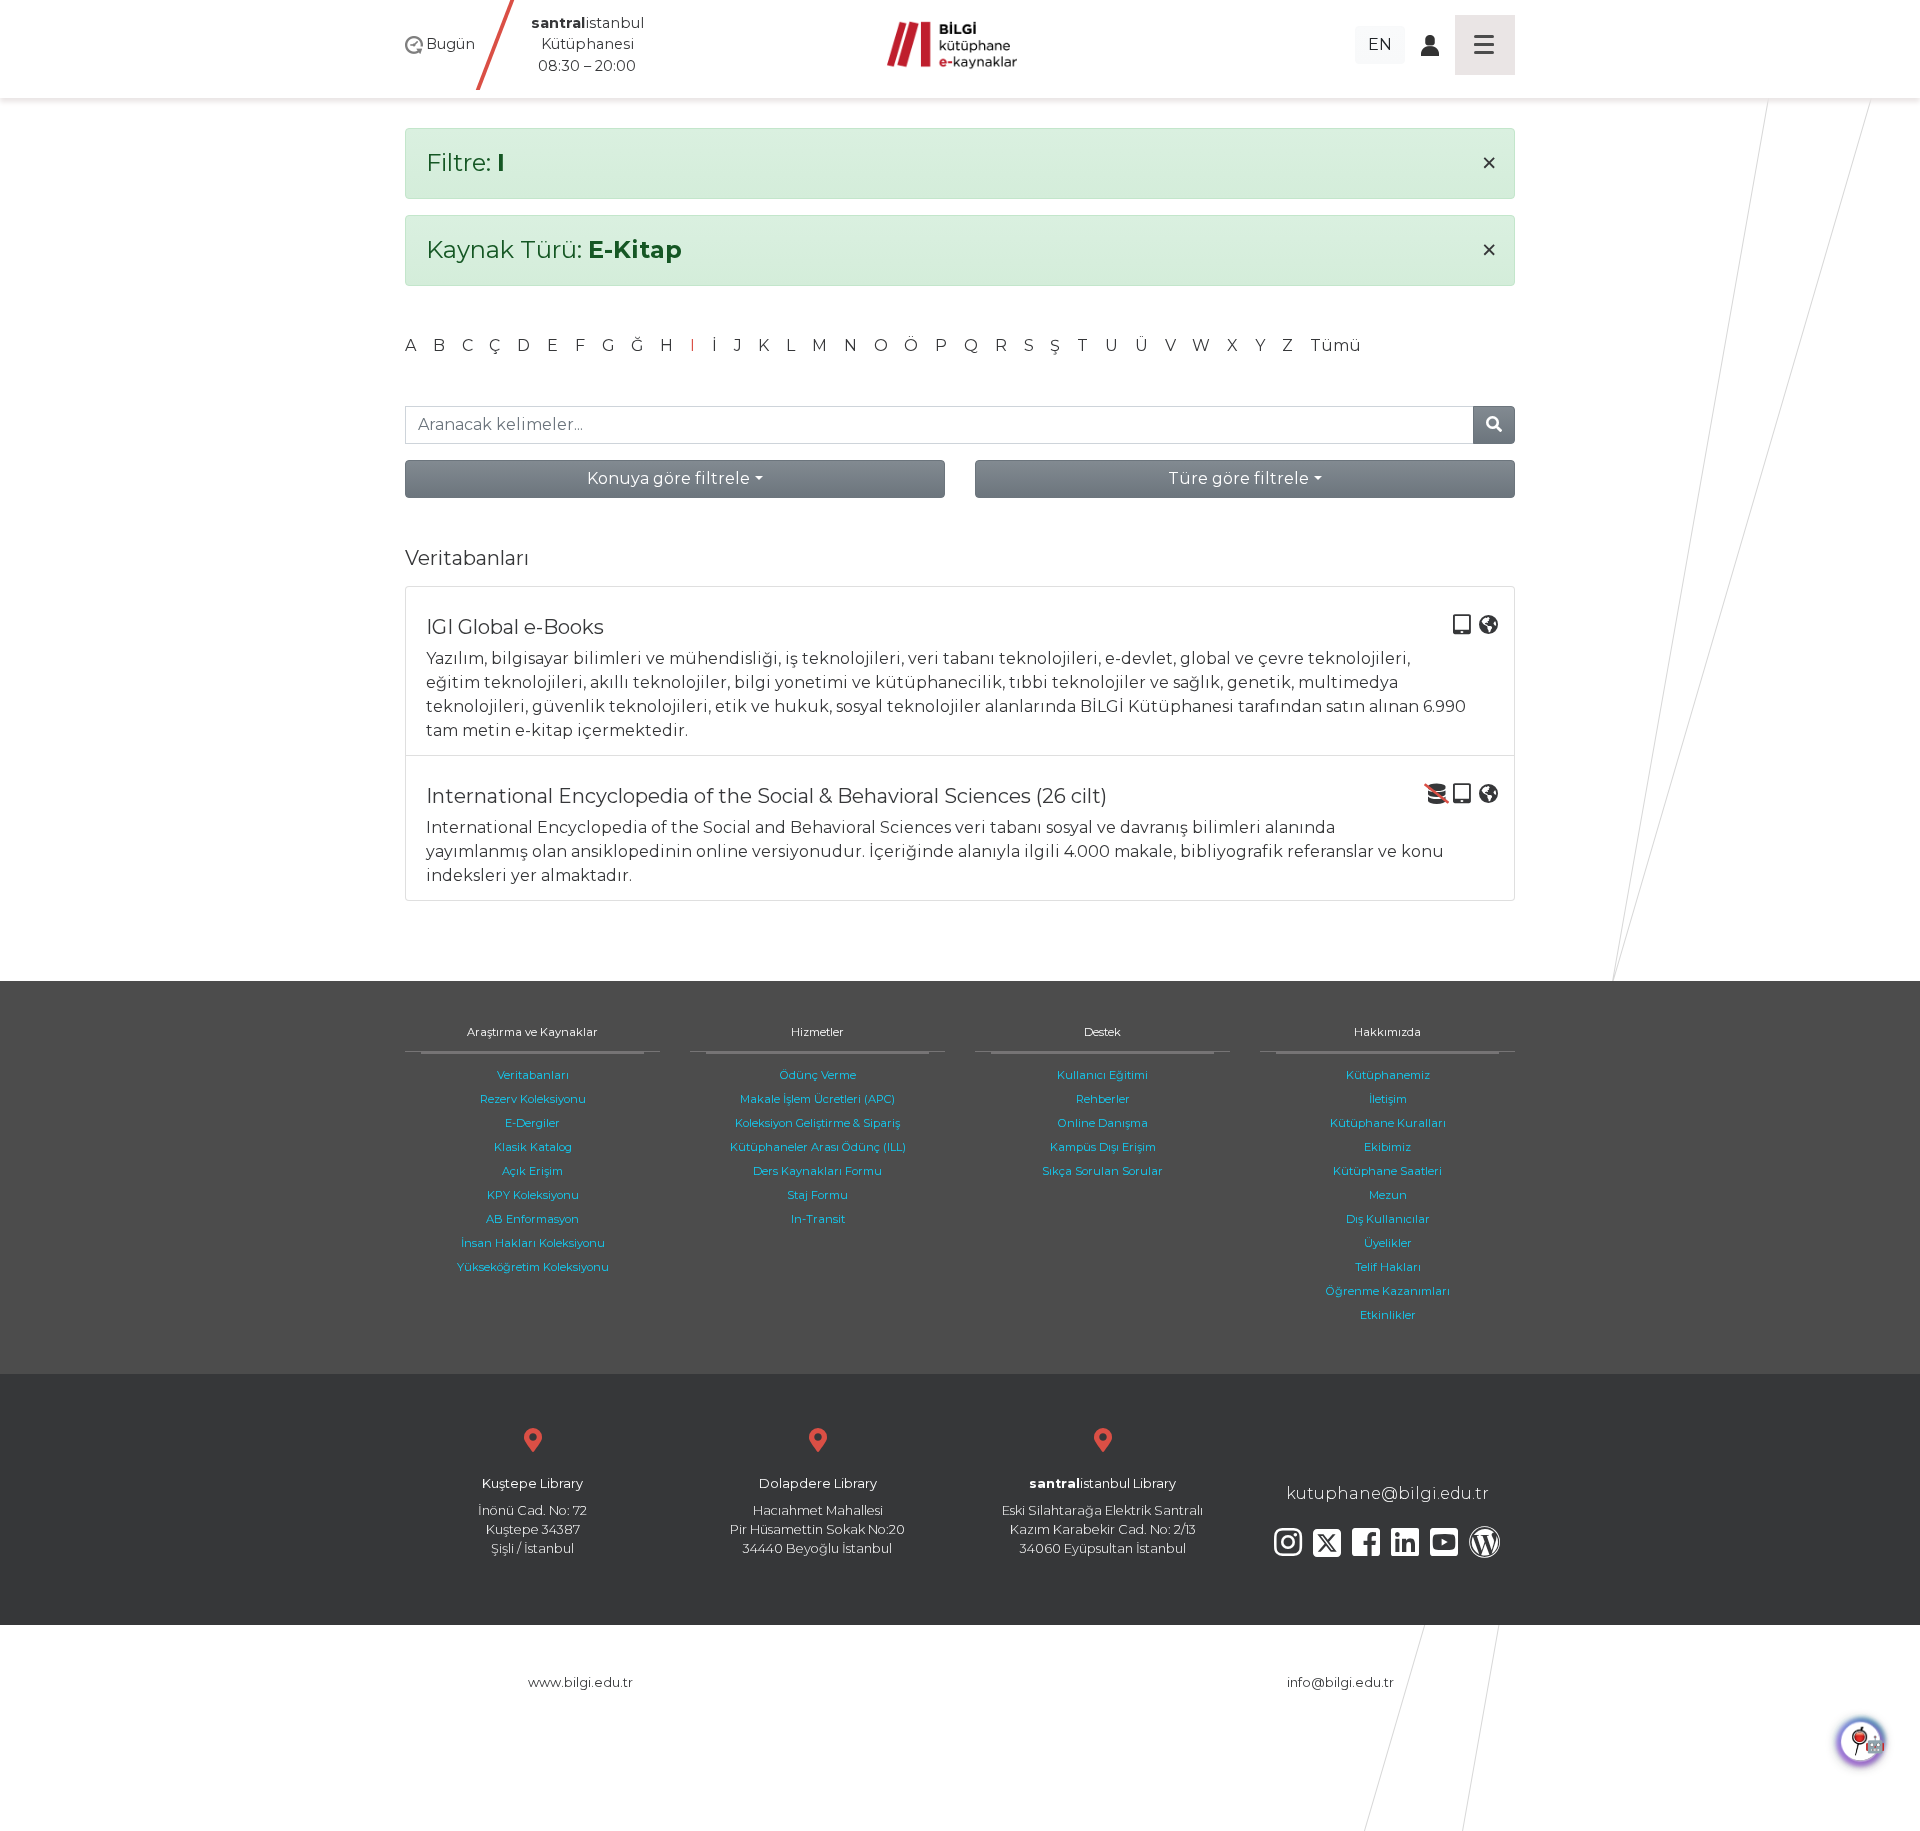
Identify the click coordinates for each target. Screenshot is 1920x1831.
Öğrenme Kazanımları (1388, 1291)
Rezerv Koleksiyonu (533, 1099)
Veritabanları (533, 1075)
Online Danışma (1103, 1123)
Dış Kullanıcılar (1388, 1219)
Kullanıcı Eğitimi (1102, 1075)
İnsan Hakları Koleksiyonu (533, 1243)
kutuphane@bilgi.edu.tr (1387, 1493)
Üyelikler (1388, 1243)
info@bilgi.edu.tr (1340, 1682)
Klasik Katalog (533, 1147)
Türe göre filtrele (1238, 478)
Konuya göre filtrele (668, 478)
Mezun (1388, 1195)
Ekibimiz (1387, 1147)
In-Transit (818, 1219)
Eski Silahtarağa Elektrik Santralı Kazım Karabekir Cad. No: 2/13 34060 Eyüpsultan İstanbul (1102, 1516)
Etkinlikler (1388, 1315)
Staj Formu (817, 1195)
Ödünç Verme (818, 1075)
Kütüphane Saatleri (1387, 1171)
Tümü (1335, 345)
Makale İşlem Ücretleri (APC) (817, 1099)
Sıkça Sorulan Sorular (1102, 1171)
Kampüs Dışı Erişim (1103, 1147)
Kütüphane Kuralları (1388, 1123)
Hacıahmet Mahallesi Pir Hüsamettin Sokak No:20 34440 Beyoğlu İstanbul (817, 1516)
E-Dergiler (532, 1123)
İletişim (1388, 1099)
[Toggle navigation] (1485, 45)
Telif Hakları (1388, 1267)
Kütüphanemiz (1388, 1075)
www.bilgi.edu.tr (580, 1682)
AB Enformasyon (532, 1219)
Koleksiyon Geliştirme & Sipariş (817, 1123)
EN (1380, 44)
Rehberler (1103, 1099)
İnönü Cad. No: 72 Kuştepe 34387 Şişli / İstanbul (532, 1516)
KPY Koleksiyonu (533, 1195)
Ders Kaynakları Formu (817, 1171)
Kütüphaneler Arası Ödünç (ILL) (818, 1147)
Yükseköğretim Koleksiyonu (533, 1267)
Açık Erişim (532, 1171)
